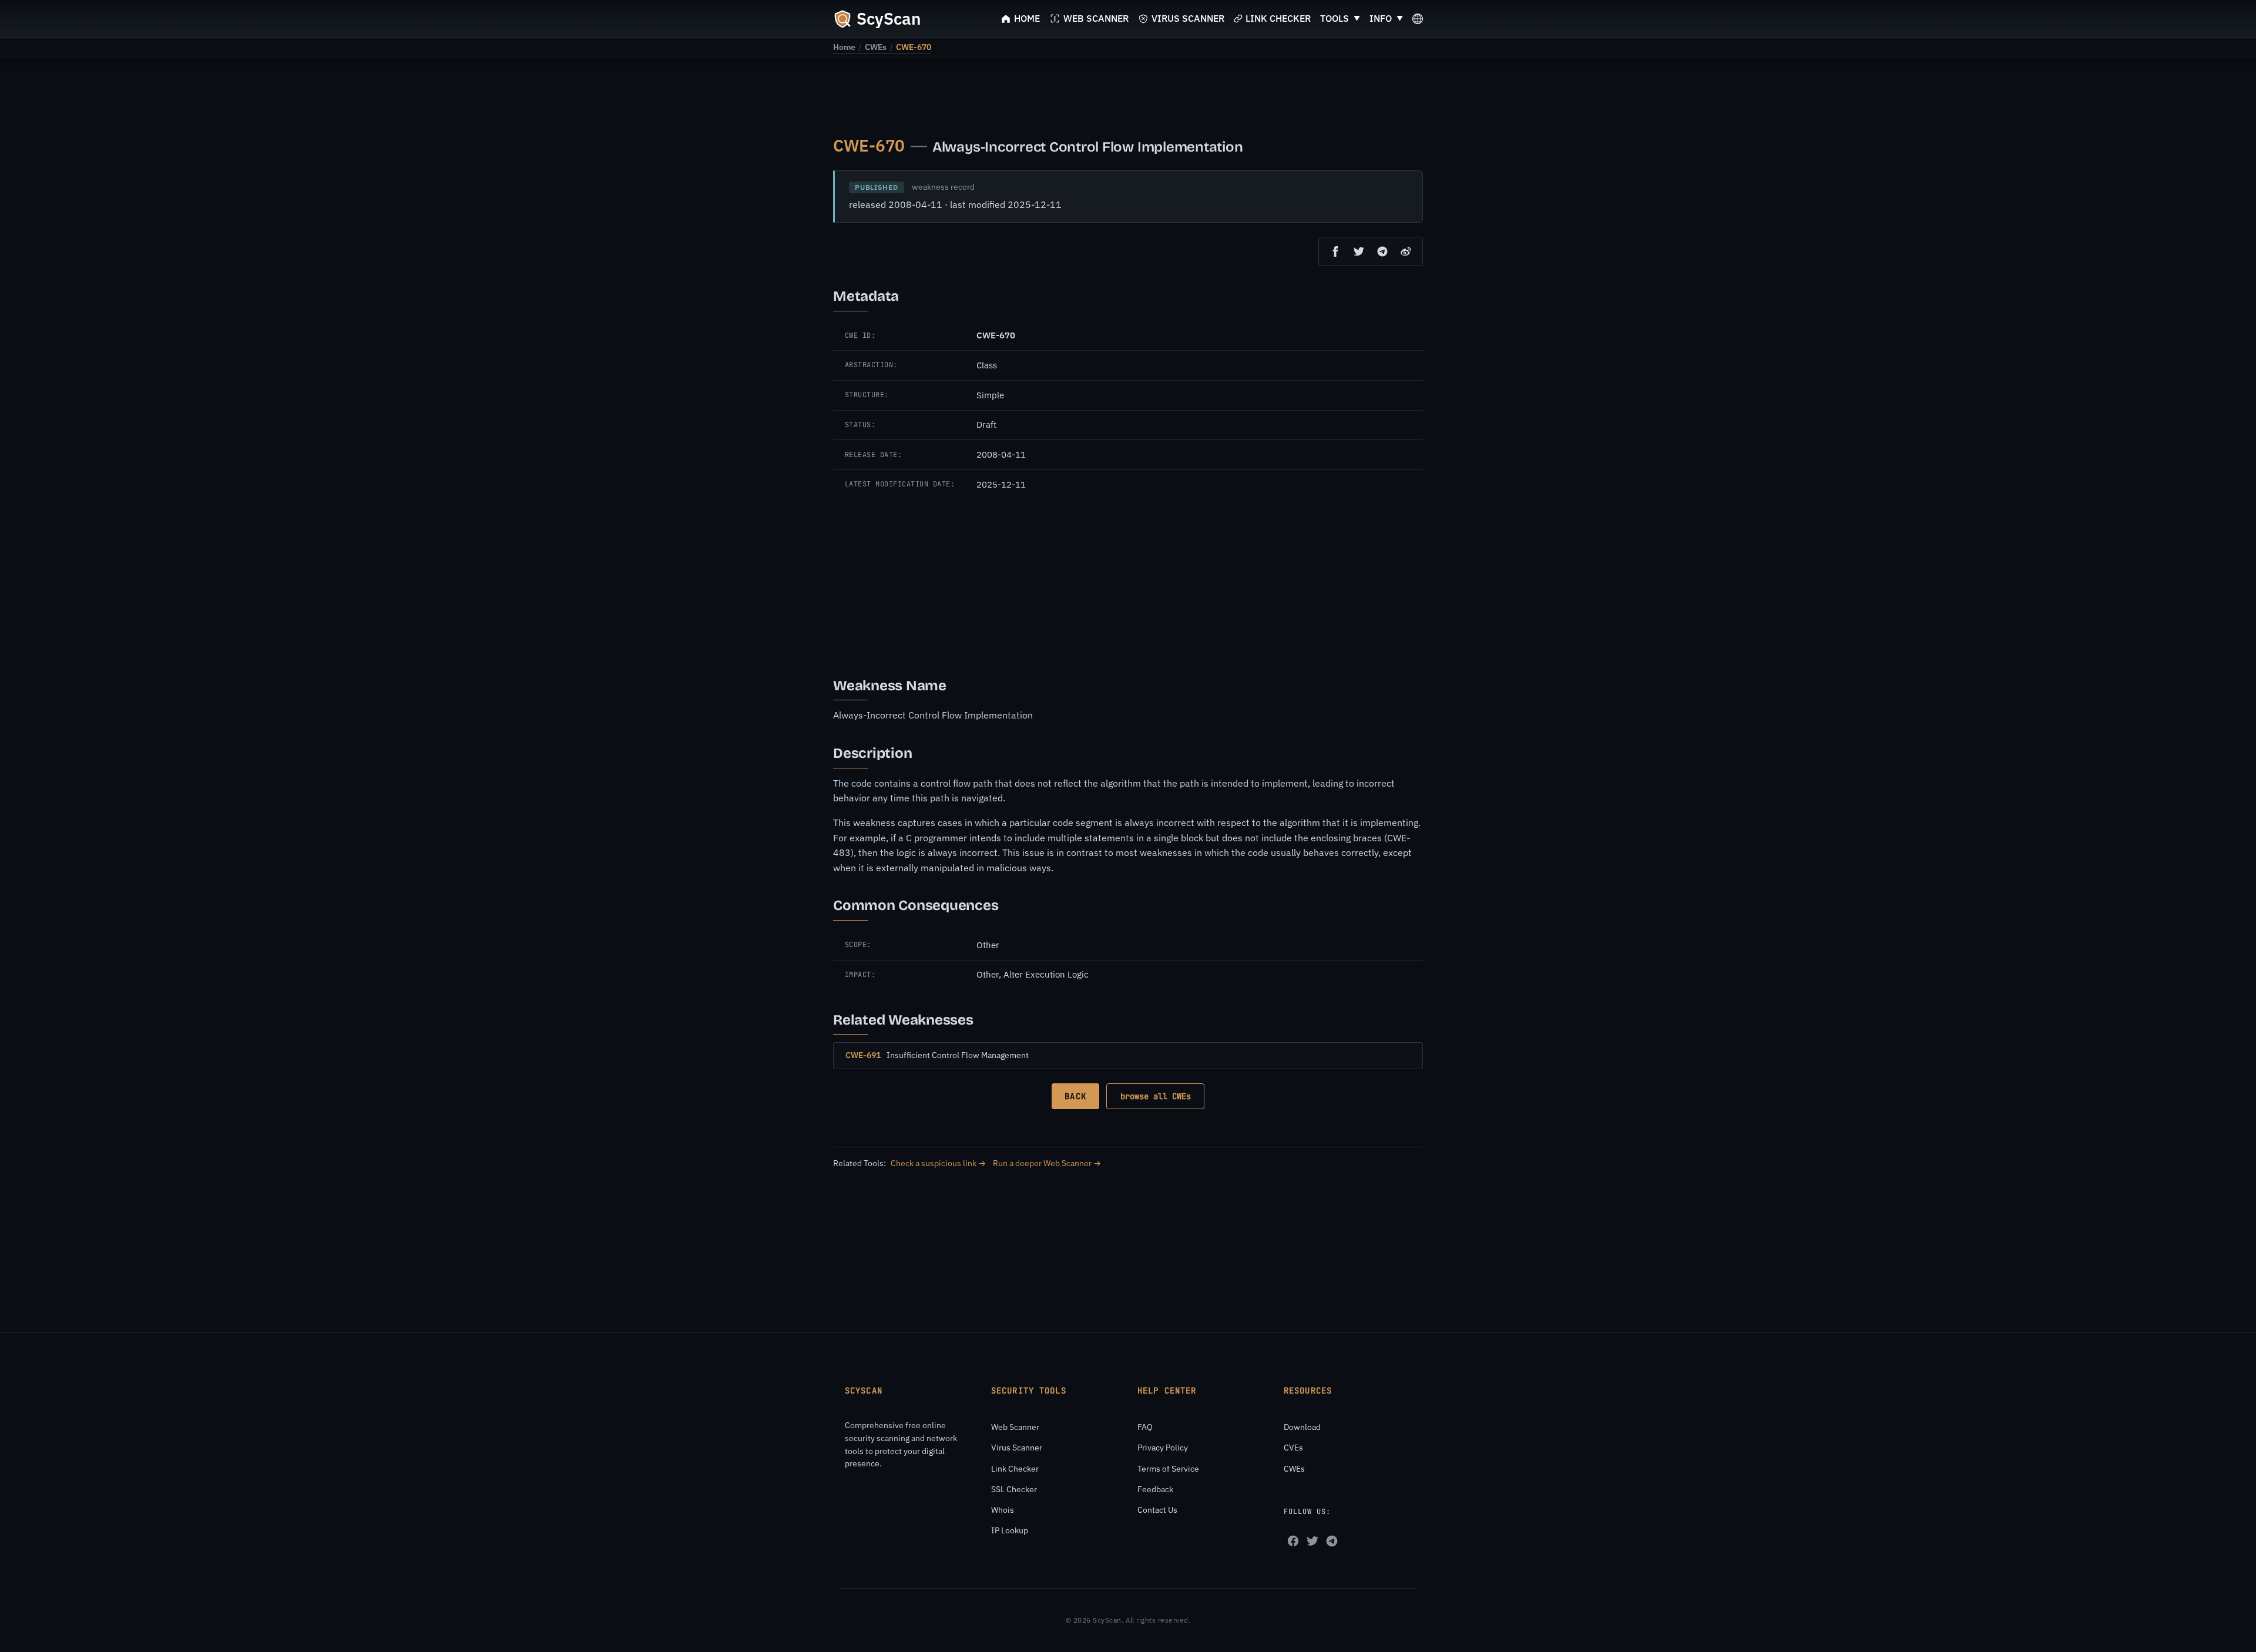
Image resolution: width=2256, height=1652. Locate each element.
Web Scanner (1015, 1427)
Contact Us (1157, 1510)
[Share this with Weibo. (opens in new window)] (1406, 251)
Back (1075, 1096)
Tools (1335, 18)
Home (844, 47)
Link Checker (1015, 1469)
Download (1302, 1427)
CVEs (1293, 1448)
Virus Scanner (1017, 1448)
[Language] (1418, 19)
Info (1381, 18)
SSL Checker (1014, 1489)
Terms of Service (1168, 1469)
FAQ (1145, 1427)
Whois (1003, 1510)
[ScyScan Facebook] (1293, 1541)
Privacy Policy (1163, 1448)
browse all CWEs (1156, 1096)
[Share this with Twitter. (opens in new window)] (1359, 251)
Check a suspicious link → (938, 1163)
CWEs (876, 47)
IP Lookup (1010, 1530)
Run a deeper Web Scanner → (1047, 1163)
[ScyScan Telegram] (1332, 1541)
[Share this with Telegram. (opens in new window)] (1382, 251)
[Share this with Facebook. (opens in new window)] (1335, 251)
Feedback (1155, 1489)
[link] (844, 47)
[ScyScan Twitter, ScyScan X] (1312, 1541)
